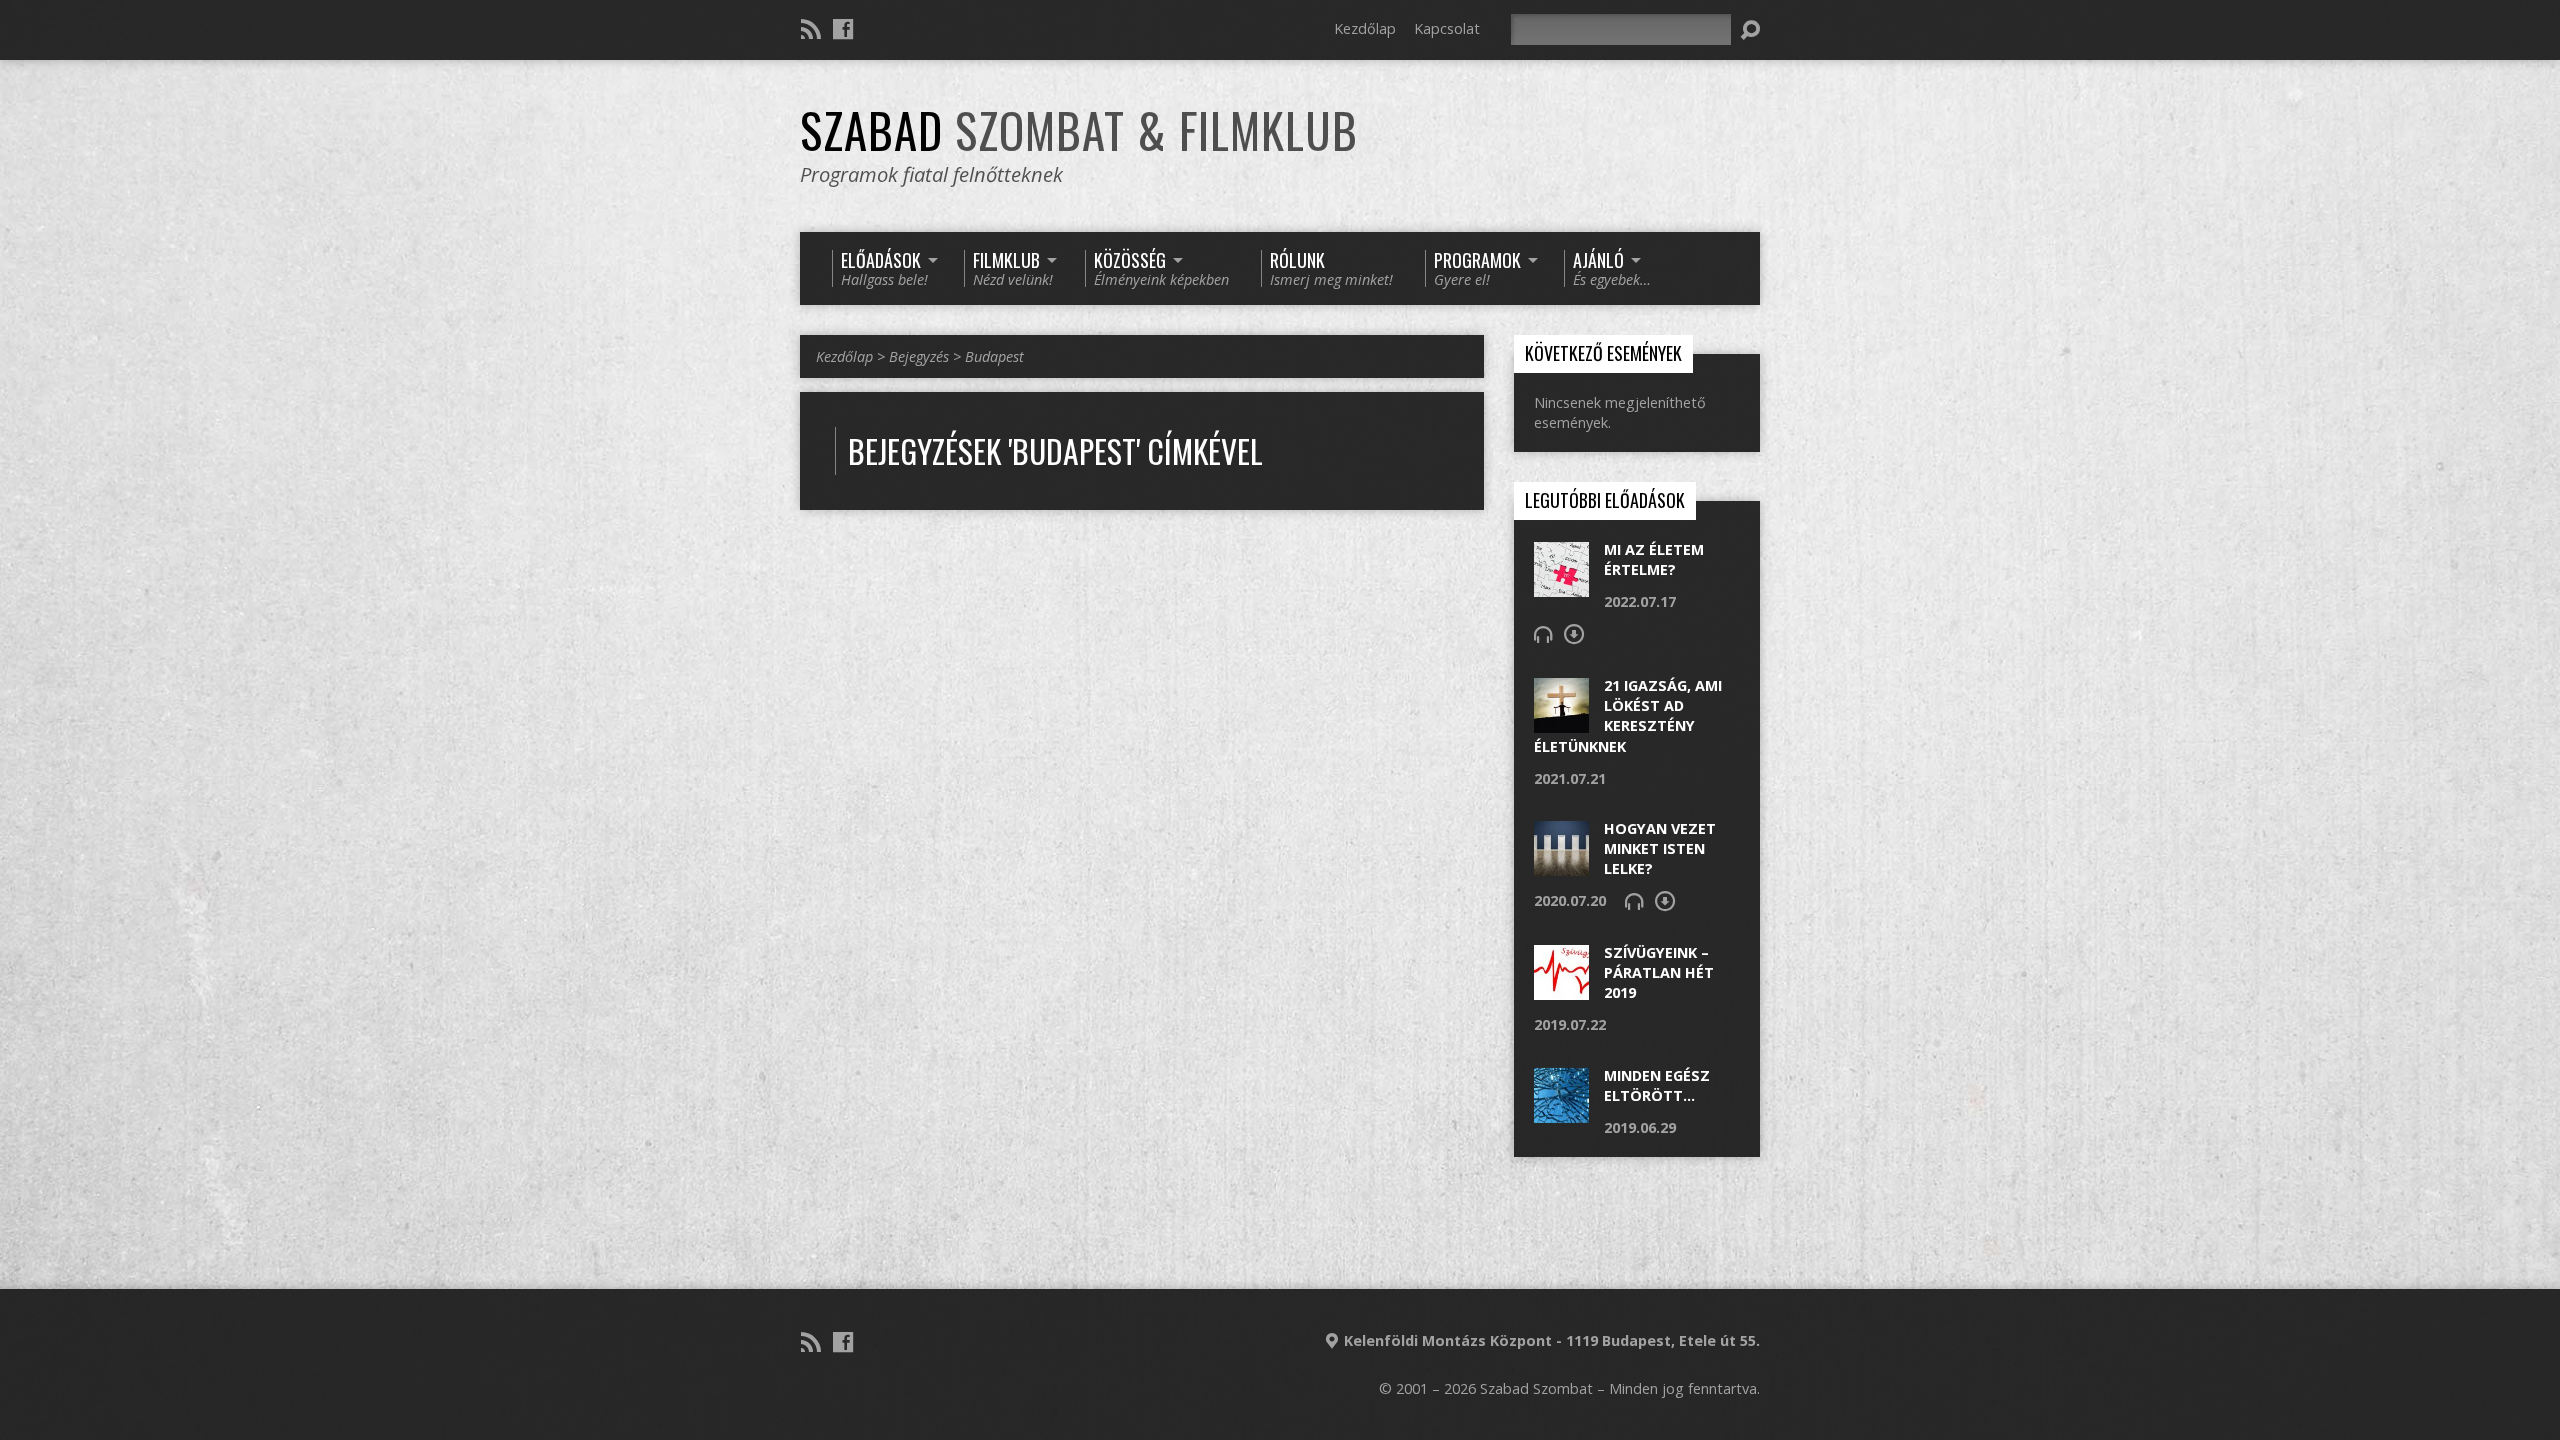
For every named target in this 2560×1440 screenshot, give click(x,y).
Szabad (1079, 130)
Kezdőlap (1365, 28)
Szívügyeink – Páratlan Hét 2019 (1659, 972)
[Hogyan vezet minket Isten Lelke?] (1561, 865)
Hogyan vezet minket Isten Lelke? (1660, 848)
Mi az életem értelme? (1654, 559)
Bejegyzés (919, 356)
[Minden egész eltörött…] (1561, 1111)
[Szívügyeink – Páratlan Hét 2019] (1561, 989)
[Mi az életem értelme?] (1561, 586)
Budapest (994, 356)
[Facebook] (843, 29)
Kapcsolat (1447, 28)
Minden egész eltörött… (1657, 1085)
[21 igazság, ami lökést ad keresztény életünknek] (1561, 722)
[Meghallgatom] (1543, 634)
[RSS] (811, 29)
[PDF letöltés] (1574, 634)
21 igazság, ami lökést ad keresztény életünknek (1628, 715)
